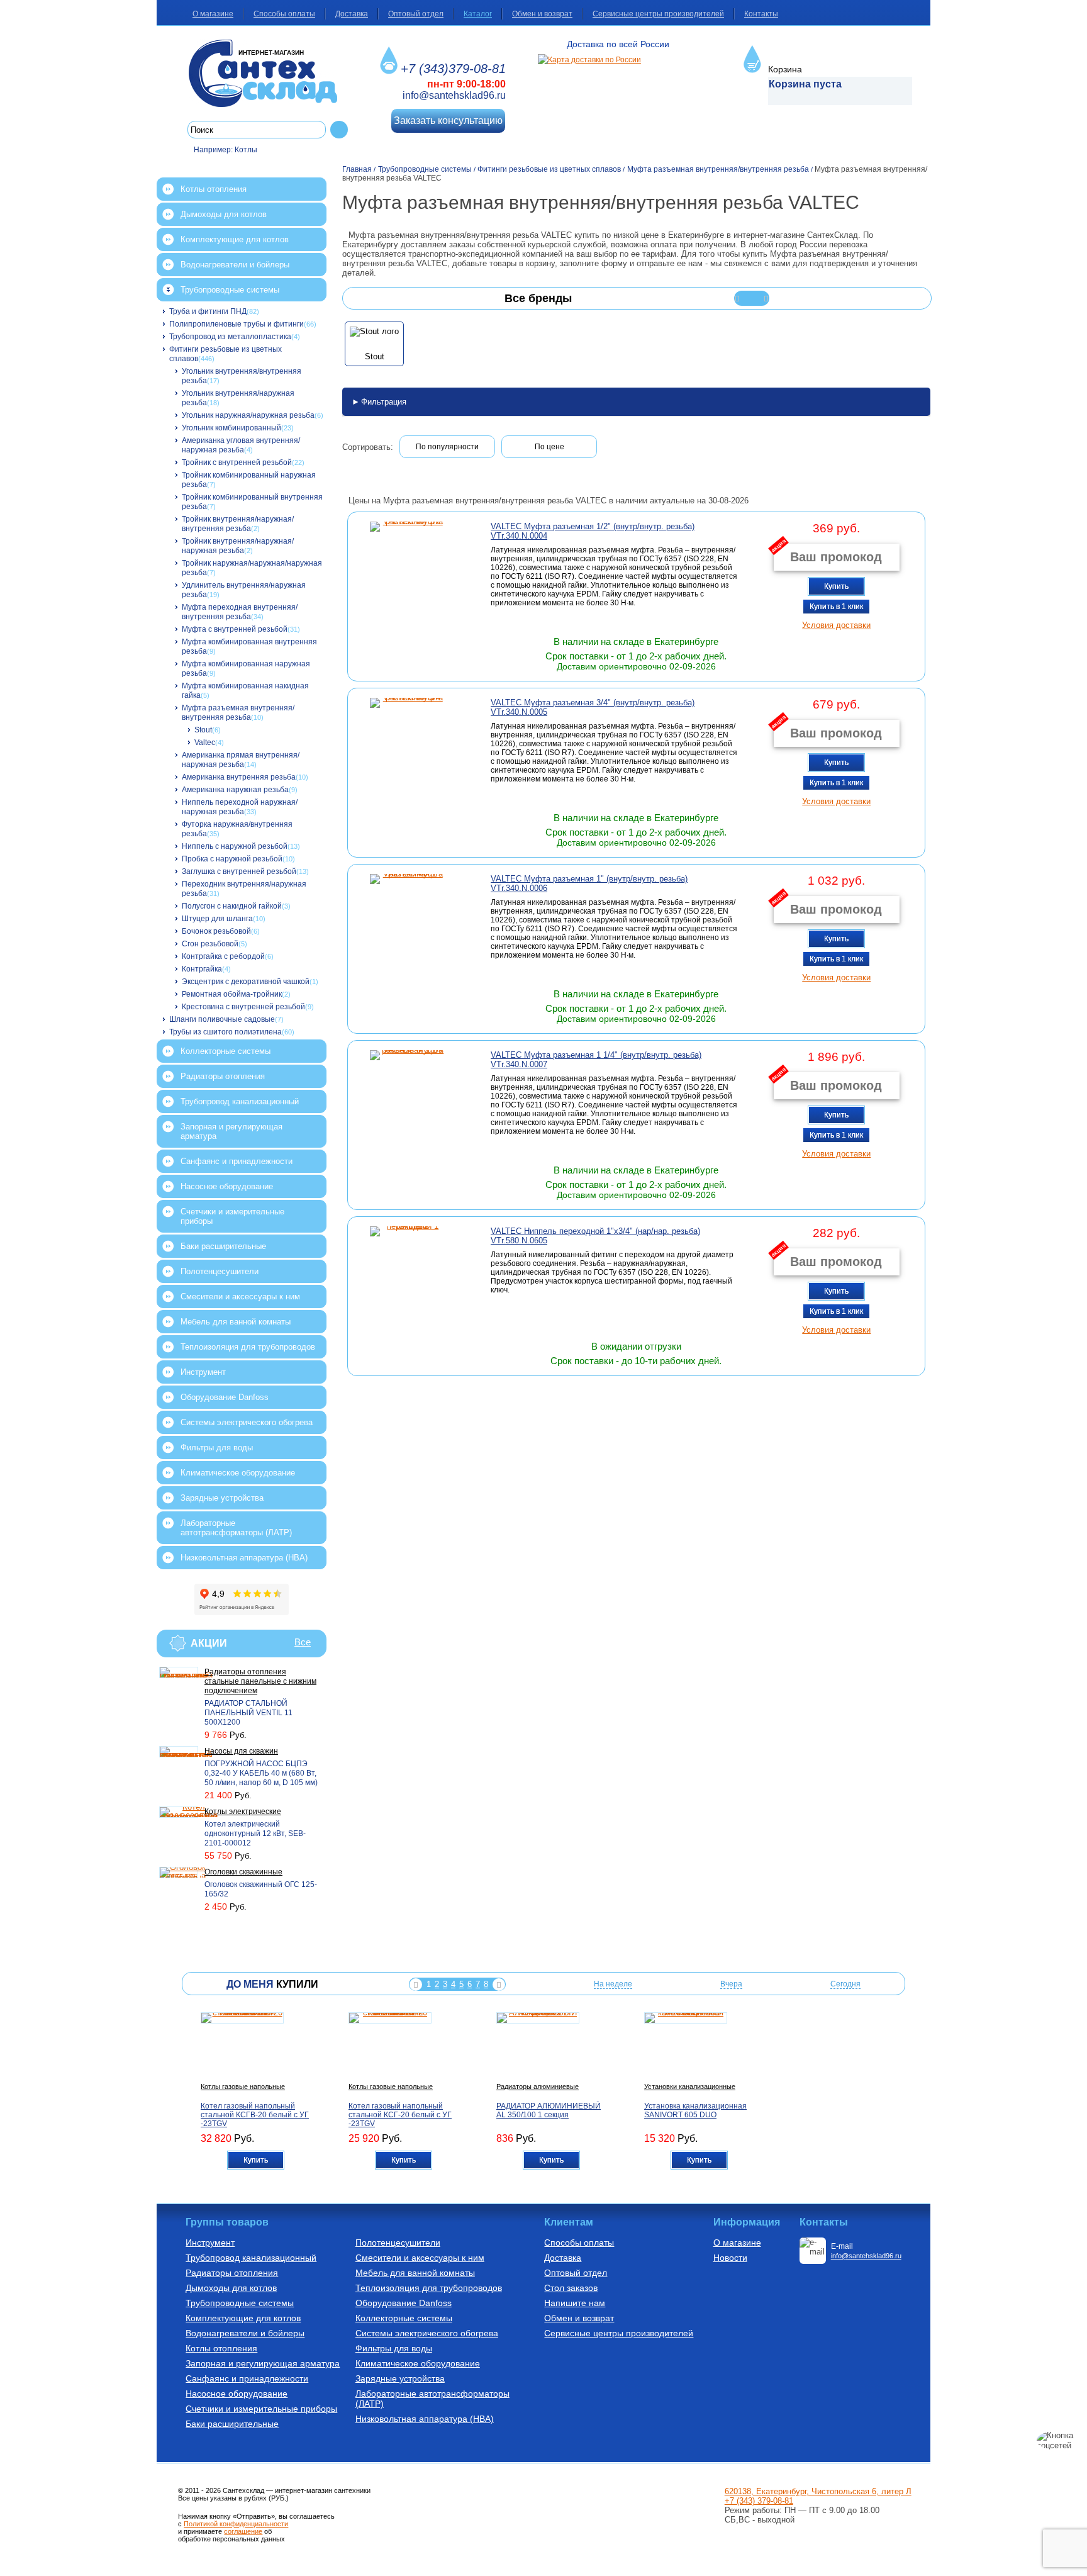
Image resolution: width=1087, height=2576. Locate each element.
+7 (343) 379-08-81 (759, 2501)
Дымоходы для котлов (224, 214)
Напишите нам (575, 2303)
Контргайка (202, 969)
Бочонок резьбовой (216, 931)
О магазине (213, 14)
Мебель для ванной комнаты (236, 1322)
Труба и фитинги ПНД (208, 311)
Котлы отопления (214, 189)
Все (303, 1642)
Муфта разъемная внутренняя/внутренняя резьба (238, 713)
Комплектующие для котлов (235, 239)
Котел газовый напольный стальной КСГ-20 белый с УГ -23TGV (400, 2115)
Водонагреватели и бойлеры (235, 265)
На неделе (613, 1984)
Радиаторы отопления (223, 1076)
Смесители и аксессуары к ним (240, 1296)
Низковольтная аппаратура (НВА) (244, 1558)
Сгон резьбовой (210, 944)
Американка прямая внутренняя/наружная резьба (241, 760)
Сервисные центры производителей (658, 14)
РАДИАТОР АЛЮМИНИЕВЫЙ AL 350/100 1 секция (549, 2110)
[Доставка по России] (589, 60)
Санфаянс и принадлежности (237, 1161)
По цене (549, 447)
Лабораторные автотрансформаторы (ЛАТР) (236, 1528)
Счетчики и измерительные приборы (232, 1216)
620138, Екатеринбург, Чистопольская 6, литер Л (818, 2491)
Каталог (478, 14)
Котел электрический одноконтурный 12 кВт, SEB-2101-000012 (255, 1834)
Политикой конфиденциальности (236, 2524)
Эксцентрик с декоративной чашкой (246, 982)
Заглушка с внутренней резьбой (239, 871)
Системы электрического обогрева (247, 1422)
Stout (203, 730)
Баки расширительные (223, 1246)
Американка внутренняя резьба (239, 777)
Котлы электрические (243, 1812)
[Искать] (339, 130)
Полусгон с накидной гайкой (232, 906)
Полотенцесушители (220, 1271)
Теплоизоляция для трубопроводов (248, 1347)
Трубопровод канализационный (240, 1101)
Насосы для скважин (241, 1751)
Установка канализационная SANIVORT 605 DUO (695, 2110)
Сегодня (845, 1984)
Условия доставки (836, 625)
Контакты (761, 14)
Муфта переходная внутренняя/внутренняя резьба (240, 612)
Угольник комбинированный (231, 428)
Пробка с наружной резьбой (232, 859)
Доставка (352, 14)
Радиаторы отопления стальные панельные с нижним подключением (260, 1681)
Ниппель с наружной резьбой (235, 846)
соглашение (243, 2531)
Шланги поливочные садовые (222, 1019)
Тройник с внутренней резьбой (237, 462)
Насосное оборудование (227, 1186)
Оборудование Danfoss (225, 1397)
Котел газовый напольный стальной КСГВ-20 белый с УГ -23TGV (255, 2115)
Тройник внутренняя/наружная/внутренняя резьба (238, 524)
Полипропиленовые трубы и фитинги (237, 324)
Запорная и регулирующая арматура (231, 1131)
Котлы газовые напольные (243, 2086)
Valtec (205, 742)
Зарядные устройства (222, 1498)
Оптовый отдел (416, 14)
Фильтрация (384, 402)
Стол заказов (571, 2288)
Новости (730, 2258)
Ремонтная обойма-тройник (232, 994)
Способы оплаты (284, 14)
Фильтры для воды (217, 1448)
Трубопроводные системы (230, 290)
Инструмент (203, 1372)
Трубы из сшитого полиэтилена (226, 1032)
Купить (836, 586)
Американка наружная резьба (235, 790)
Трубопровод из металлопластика (230, 337)
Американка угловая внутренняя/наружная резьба (241, 445)
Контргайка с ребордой (223, 956)
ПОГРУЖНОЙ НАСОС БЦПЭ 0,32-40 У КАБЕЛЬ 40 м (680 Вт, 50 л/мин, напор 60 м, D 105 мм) (261, 1773)
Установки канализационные (690, 2086)
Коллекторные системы (226, 1051)
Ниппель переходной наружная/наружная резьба (240, 807)
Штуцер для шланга (217, 919)
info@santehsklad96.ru (454, 95)
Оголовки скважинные (243, 1872)
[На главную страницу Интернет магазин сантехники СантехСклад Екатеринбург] (268, 73)
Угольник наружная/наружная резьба (248, 415)
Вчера (731, 1984)
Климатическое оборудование (238, 1473)
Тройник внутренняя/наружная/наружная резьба (238, 546)
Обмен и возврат (542, 14)
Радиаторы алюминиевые (538, 2086)
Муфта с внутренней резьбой (235, 629)
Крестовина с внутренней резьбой (243, 1007)
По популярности (447, 447)
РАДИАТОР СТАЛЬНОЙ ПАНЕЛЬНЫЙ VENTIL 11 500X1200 (248, 1713)
